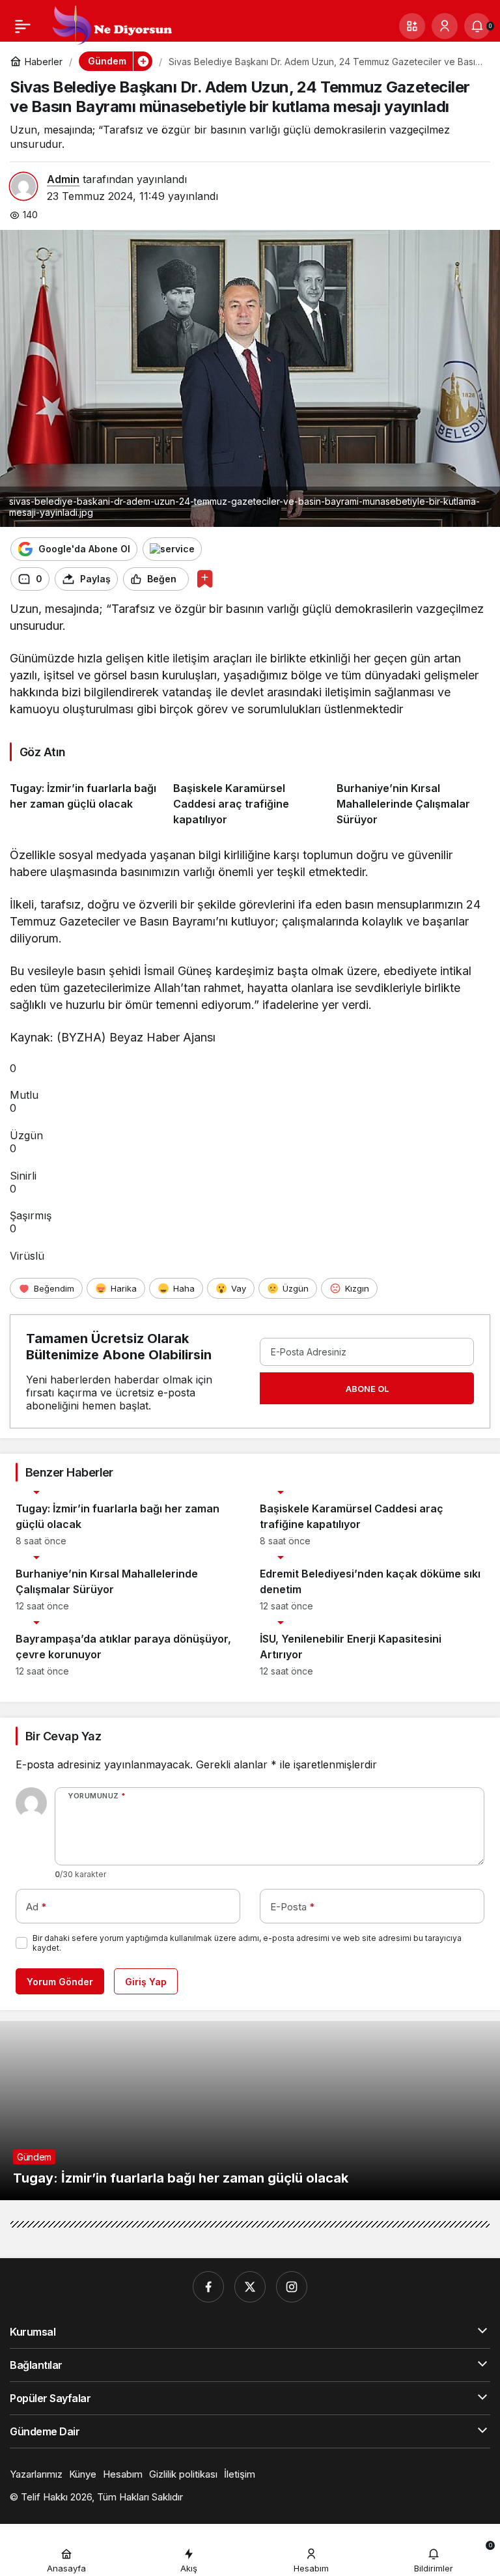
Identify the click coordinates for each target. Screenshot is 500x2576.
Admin (63, 179)
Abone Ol (367, 1389)
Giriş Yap (146, 1982)
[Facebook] (208, 2287)
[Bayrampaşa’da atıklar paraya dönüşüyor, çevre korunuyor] (128, 1649)
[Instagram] (292, 2287)
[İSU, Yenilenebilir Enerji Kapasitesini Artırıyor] (372, 1649)
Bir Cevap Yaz (63, 1736)
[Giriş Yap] (445, 26)
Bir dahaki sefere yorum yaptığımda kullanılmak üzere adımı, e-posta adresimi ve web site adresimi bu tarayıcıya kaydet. (247, 1943)
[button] (412, 26)
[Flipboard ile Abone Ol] (172, 549)
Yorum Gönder (60, 1982)
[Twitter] (250, 2287)
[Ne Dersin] (111, 25)
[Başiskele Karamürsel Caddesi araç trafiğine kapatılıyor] (250, 799)
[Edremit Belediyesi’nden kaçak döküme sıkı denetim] (372, 1584)
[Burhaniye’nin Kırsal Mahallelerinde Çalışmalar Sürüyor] (413, 799)
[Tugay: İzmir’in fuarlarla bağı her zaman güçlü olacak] (87, 799)
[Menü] (23, 26)
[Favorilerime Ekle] (205, 579)
